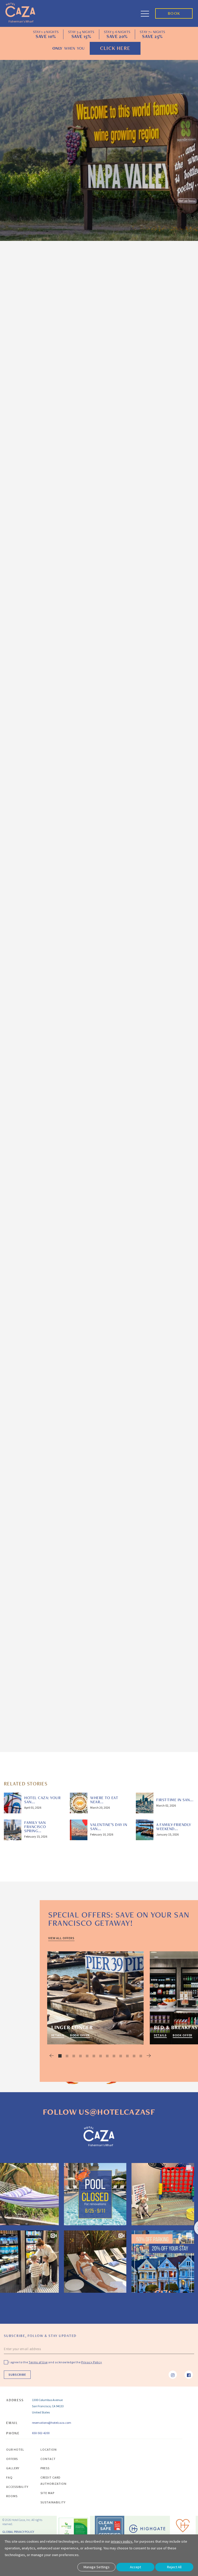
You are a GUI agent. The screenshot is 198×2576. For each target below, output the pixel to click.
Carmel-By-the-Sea (30, 1618)
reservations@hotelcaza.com (52, 2423)
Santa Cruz (22, 1432)
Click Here (115, 48)
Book (174, 13)
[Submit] (182, 642)
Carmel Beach (75, 1657)
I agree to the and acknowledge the (55, 2362)
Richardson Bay (71, 758)
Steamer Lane (47, 1591)
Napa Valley (22, 1250)
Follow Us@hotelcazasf (99, 2112)
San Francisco (65, 326)
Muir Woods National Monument (42, 961)
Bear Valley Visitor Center (52, 1399)
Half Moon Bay (25, 1165)
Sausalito (20, 593)
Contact (48, 2459)
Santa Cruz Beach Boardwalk (47, 1572)
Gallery (13, 2468)
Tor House (35, 1663)
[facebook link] (189, 2375)
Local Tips (44, 313)
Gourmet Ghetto (53, 934)
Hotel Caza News (157, 595)
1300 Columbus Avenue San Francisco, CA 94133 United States (48, 2406)
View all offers (61, 1938)
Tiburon (19, 521)
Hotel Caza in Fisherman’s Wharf (63, 394)
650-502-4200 (41, 2433)
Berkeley (20, 882)
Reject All (174, 2567)
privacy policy (122, 2541)
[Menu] (148, 13)
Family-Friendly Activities (151, 527)
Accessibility (17, 2487)
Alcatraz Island (26, 430)
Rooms (12, 2496)
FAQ (9, 2477)
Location (49, 2449)
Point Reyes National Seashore (41, 1347)
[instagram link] (173, 2375)
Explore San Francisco (160, 562)
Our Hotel (15, 2449)
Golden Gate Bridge (30, 804)
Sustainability (53, 2502)
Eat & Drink (152, 580)
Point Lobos (66, 1663)
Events (148, 509)
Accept (135, 2567)
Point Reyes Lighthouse (49, 1386)
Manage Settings (97, 2567)
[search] (185, 283)
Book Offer (80, 2035)
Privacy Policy (145, 660)
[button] (48, 2056)
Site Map (47, 2493)
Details (58, 2035)
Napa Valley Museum (94, 1320)
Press (45, 2468)
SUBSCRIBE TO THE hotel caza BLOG (159, 626)
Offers (12, 2459)
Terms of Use (167, 655)
